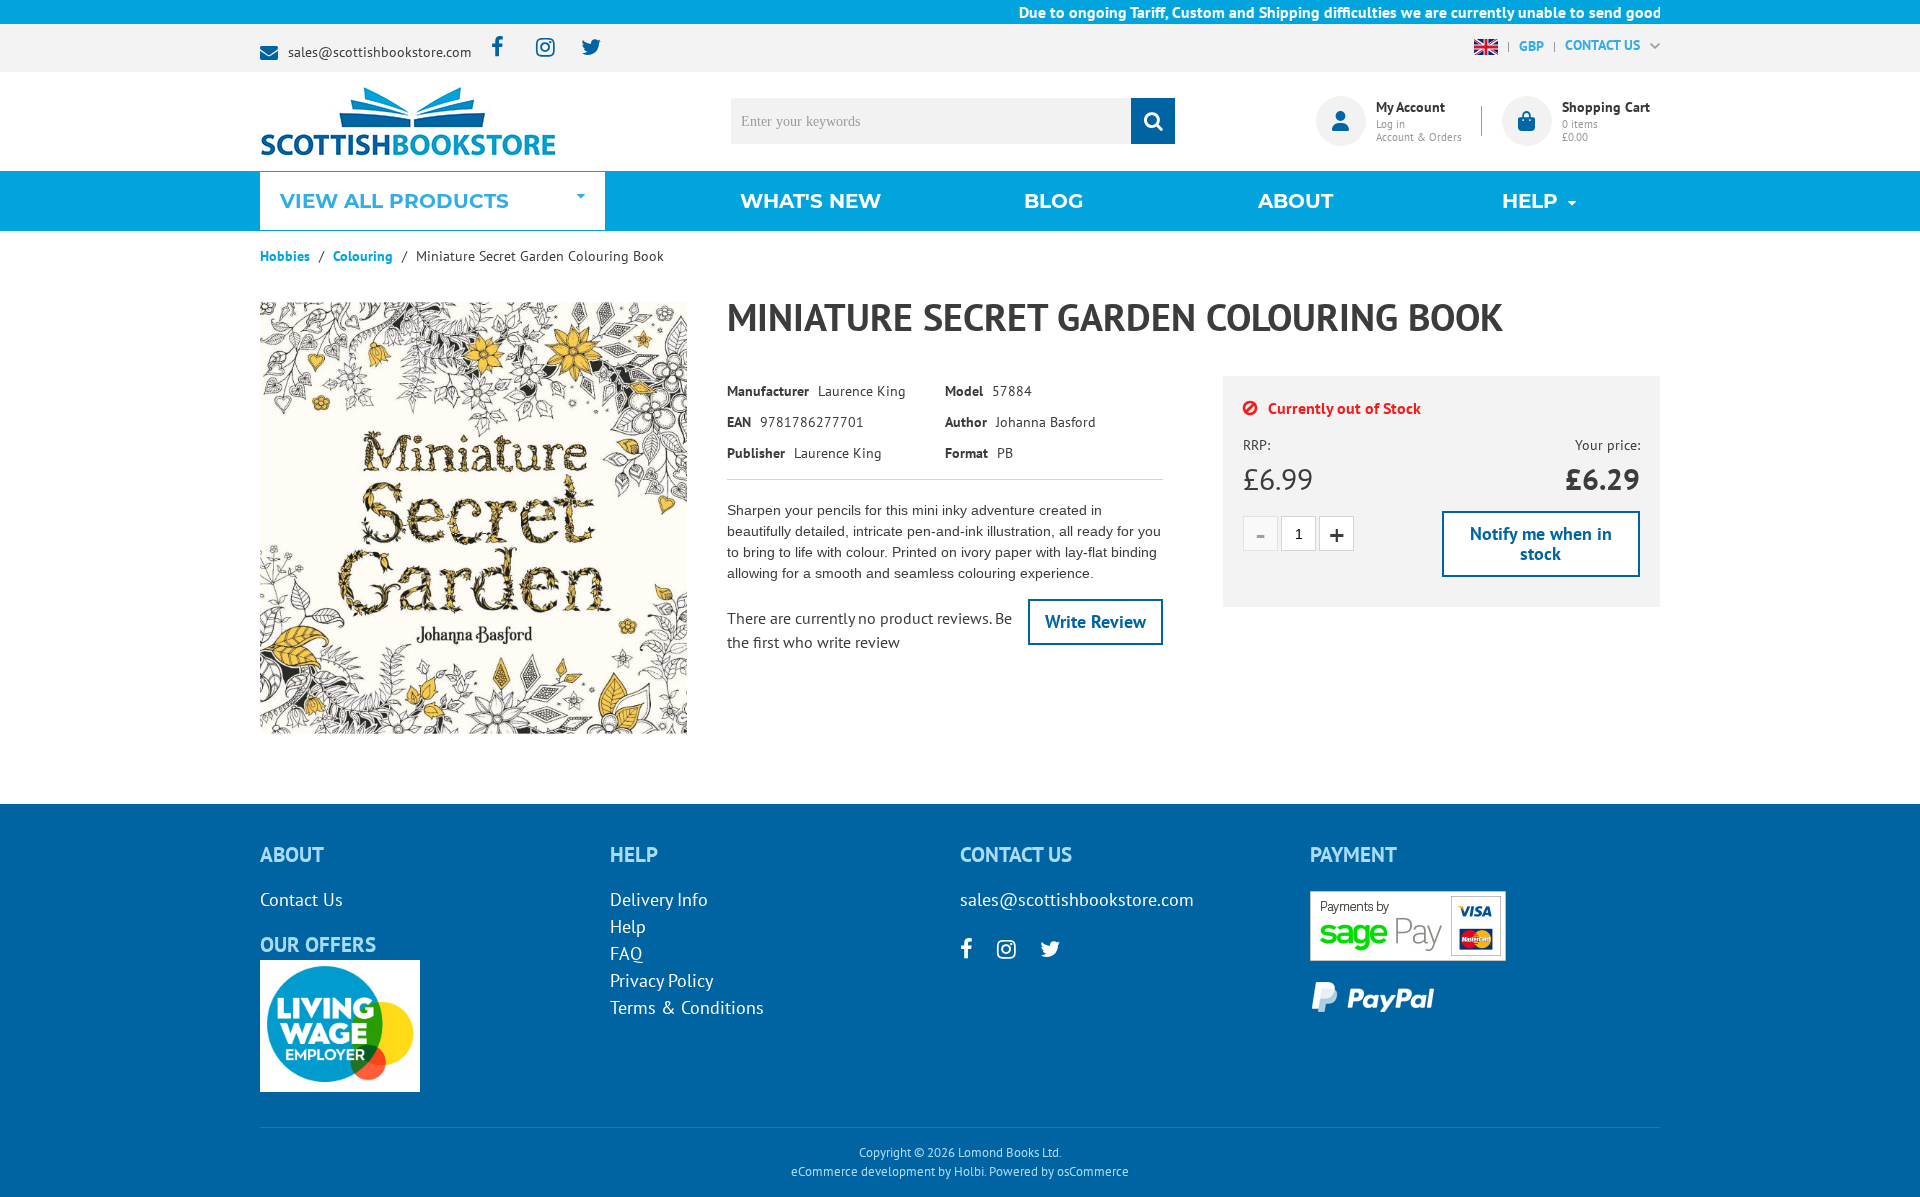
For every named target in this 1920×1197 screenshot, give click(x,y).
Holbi (969, 1171)
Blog (1053, 201)
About (1295, 201)
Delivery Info (659, 899)
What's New (810, 201)
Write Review (1095, 621)
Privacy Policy (661, 980)
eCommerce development (863, 1171)
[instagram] (536, 48)
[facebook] (491, 48)
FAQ (626, 953)
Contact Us (301, 899)
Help (628, 926)
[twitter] (581, 48)
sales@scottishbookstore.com (379, 52)
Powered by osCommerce (1059, 1171)
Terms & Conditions (687, 1007)
